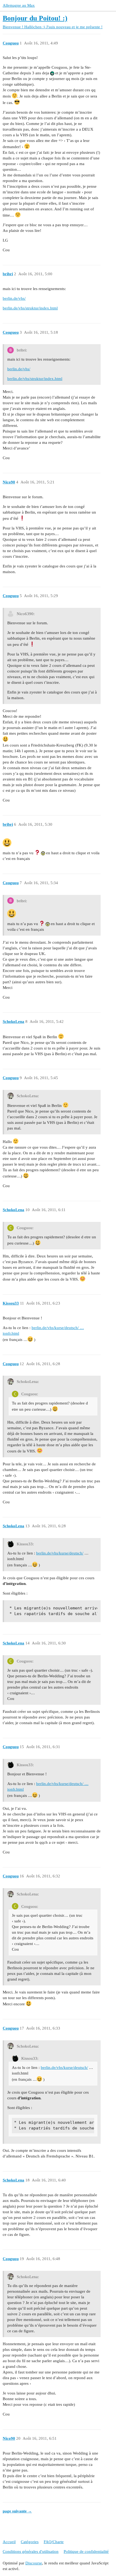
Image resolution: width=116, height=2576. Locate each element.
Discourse (34, 2563)
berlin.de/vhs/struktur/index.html (30, 308)
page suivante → (17, 2511)
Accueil (9, 2542)
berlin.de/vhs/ (14, 298)
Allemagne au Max (19, 5)
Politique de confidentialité (86, 2551)
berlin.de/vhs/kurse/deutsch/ (60, 1553)
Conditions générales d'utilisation (31, 2551)
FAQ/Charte (54, 2542)
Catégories (30, 2542)
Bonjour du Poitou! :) (35, 18)
